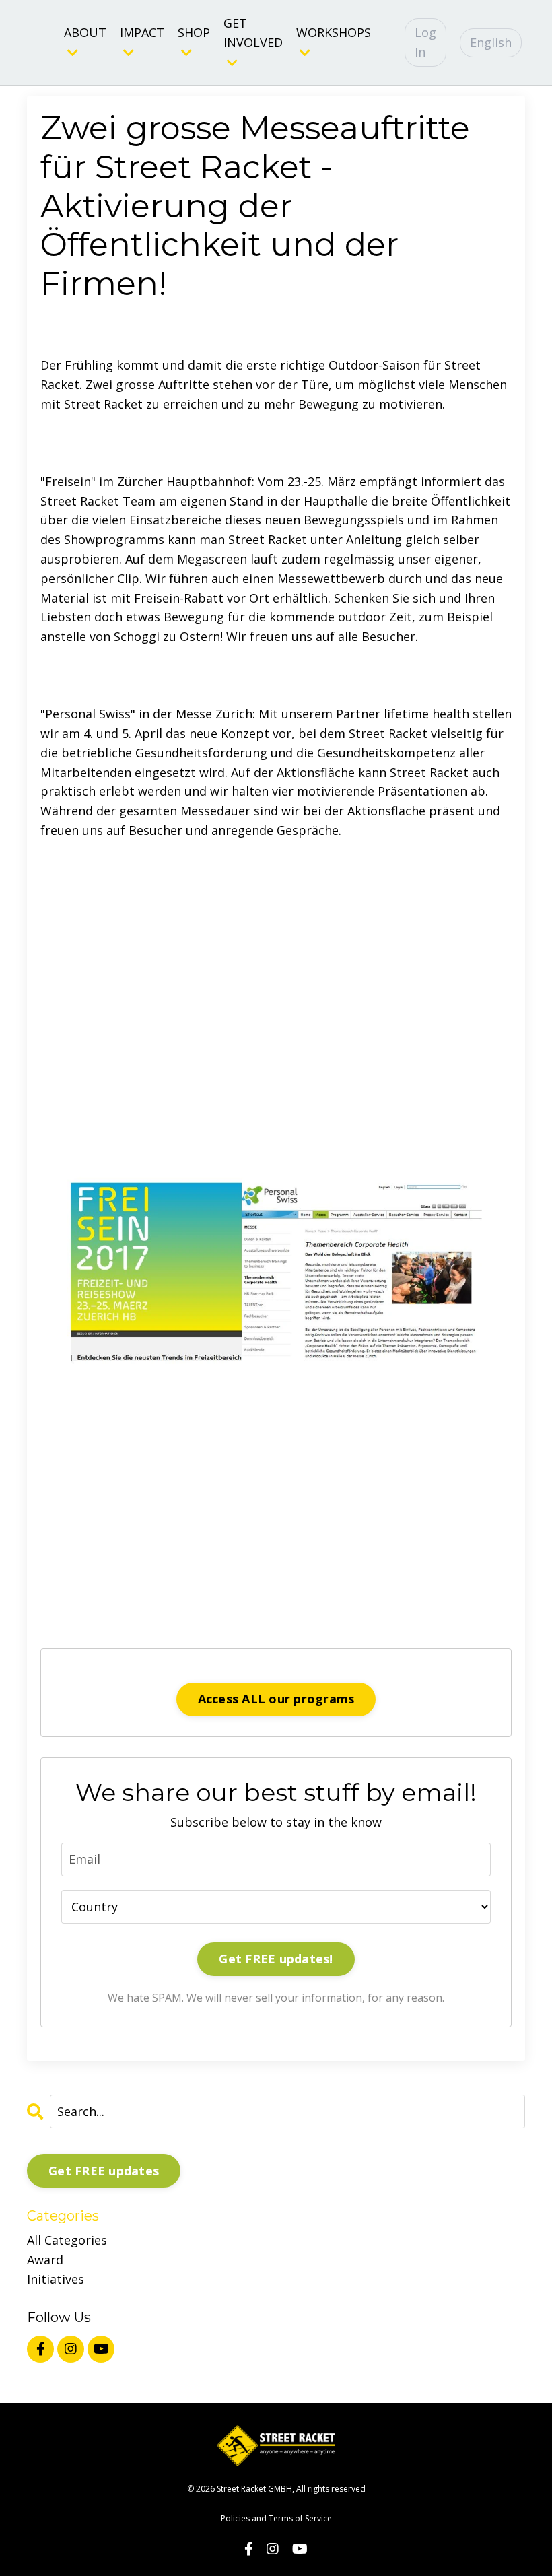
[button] (276, 1215)
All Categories (67, 2240)
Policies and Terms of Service (276, 2518)
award (45, 2260)
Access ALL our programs (276, 1699)
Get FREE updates (104, 2171)
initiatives (56, 2279)
